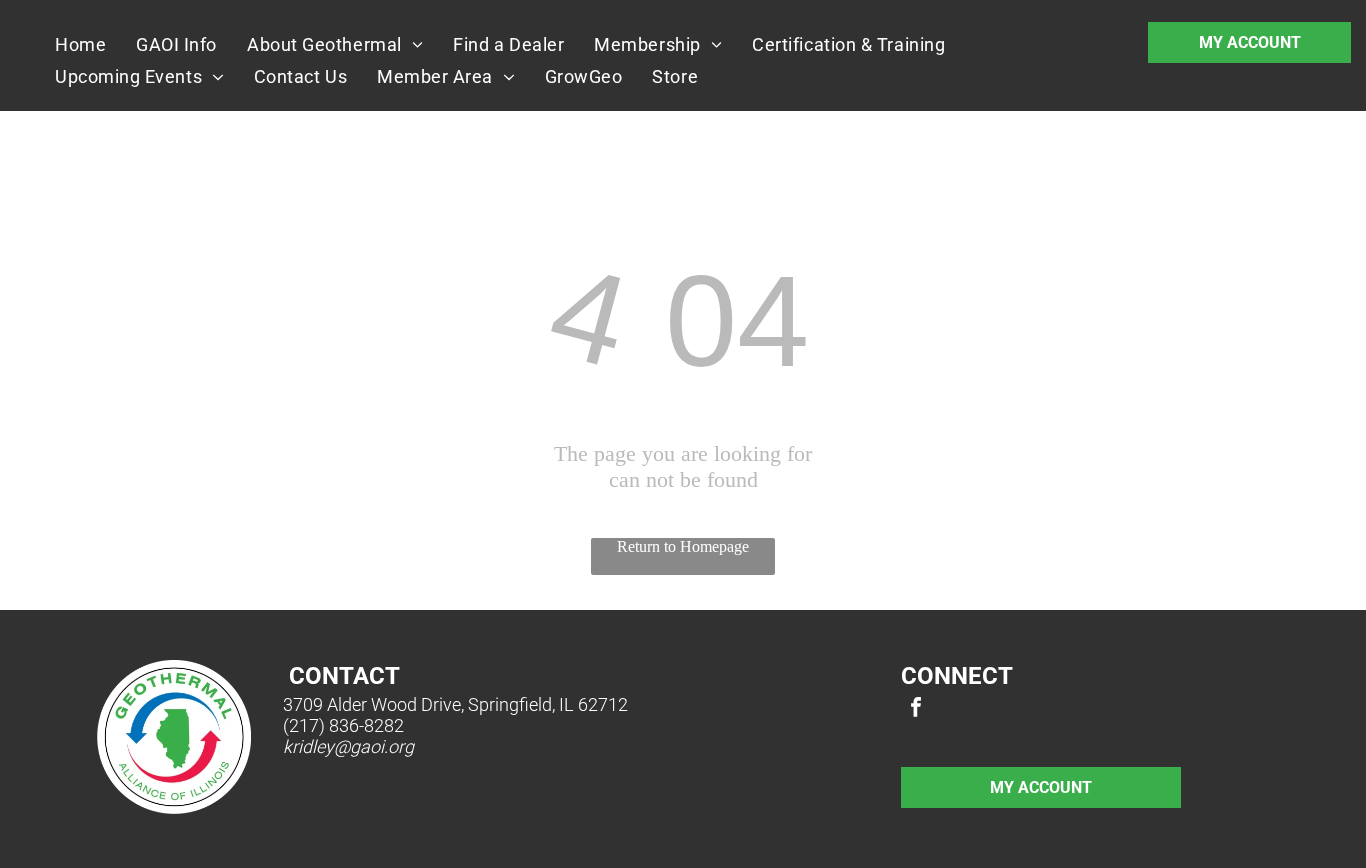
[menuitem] (80, 44)
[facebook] (916, 709)
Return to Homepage (683, 546)
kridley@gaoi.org (348, 746)
